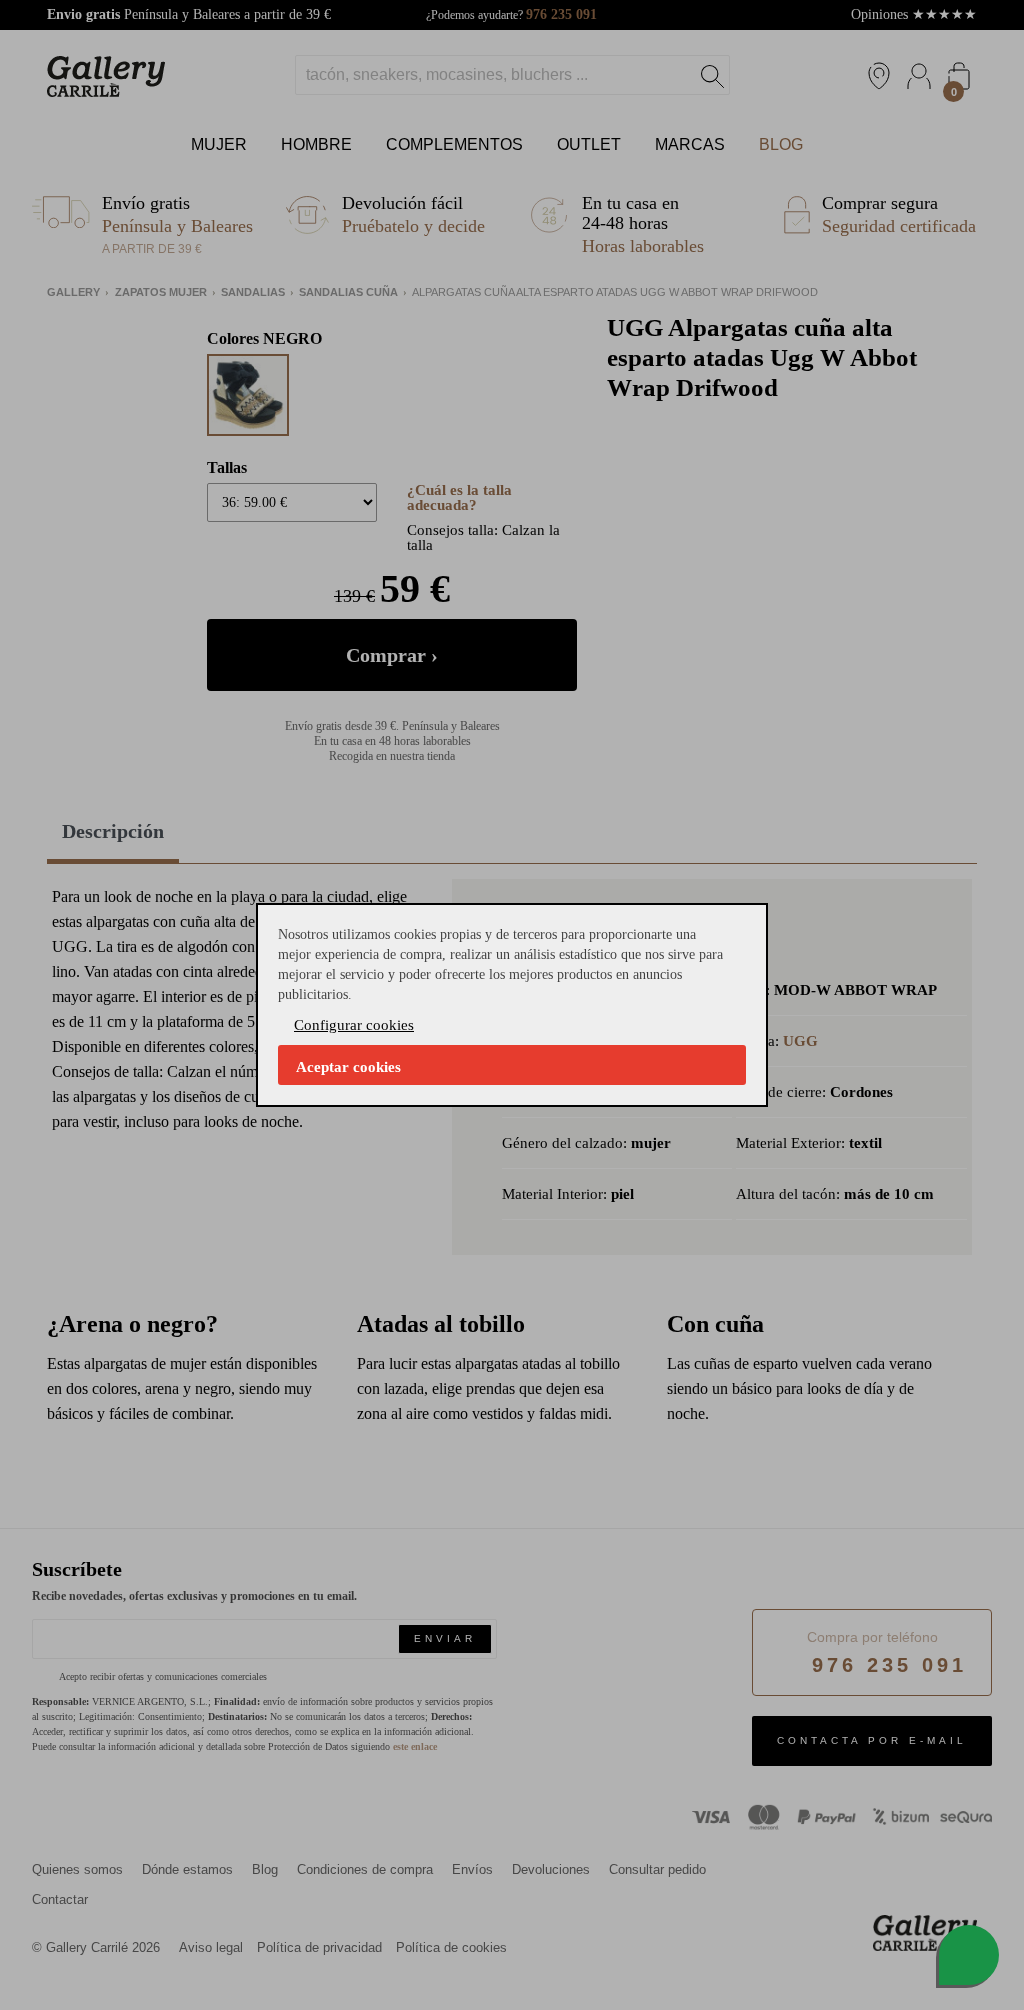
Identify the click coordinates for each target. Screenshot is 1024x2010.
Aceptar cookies (348, 1067)
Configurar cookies (354, 1025)
